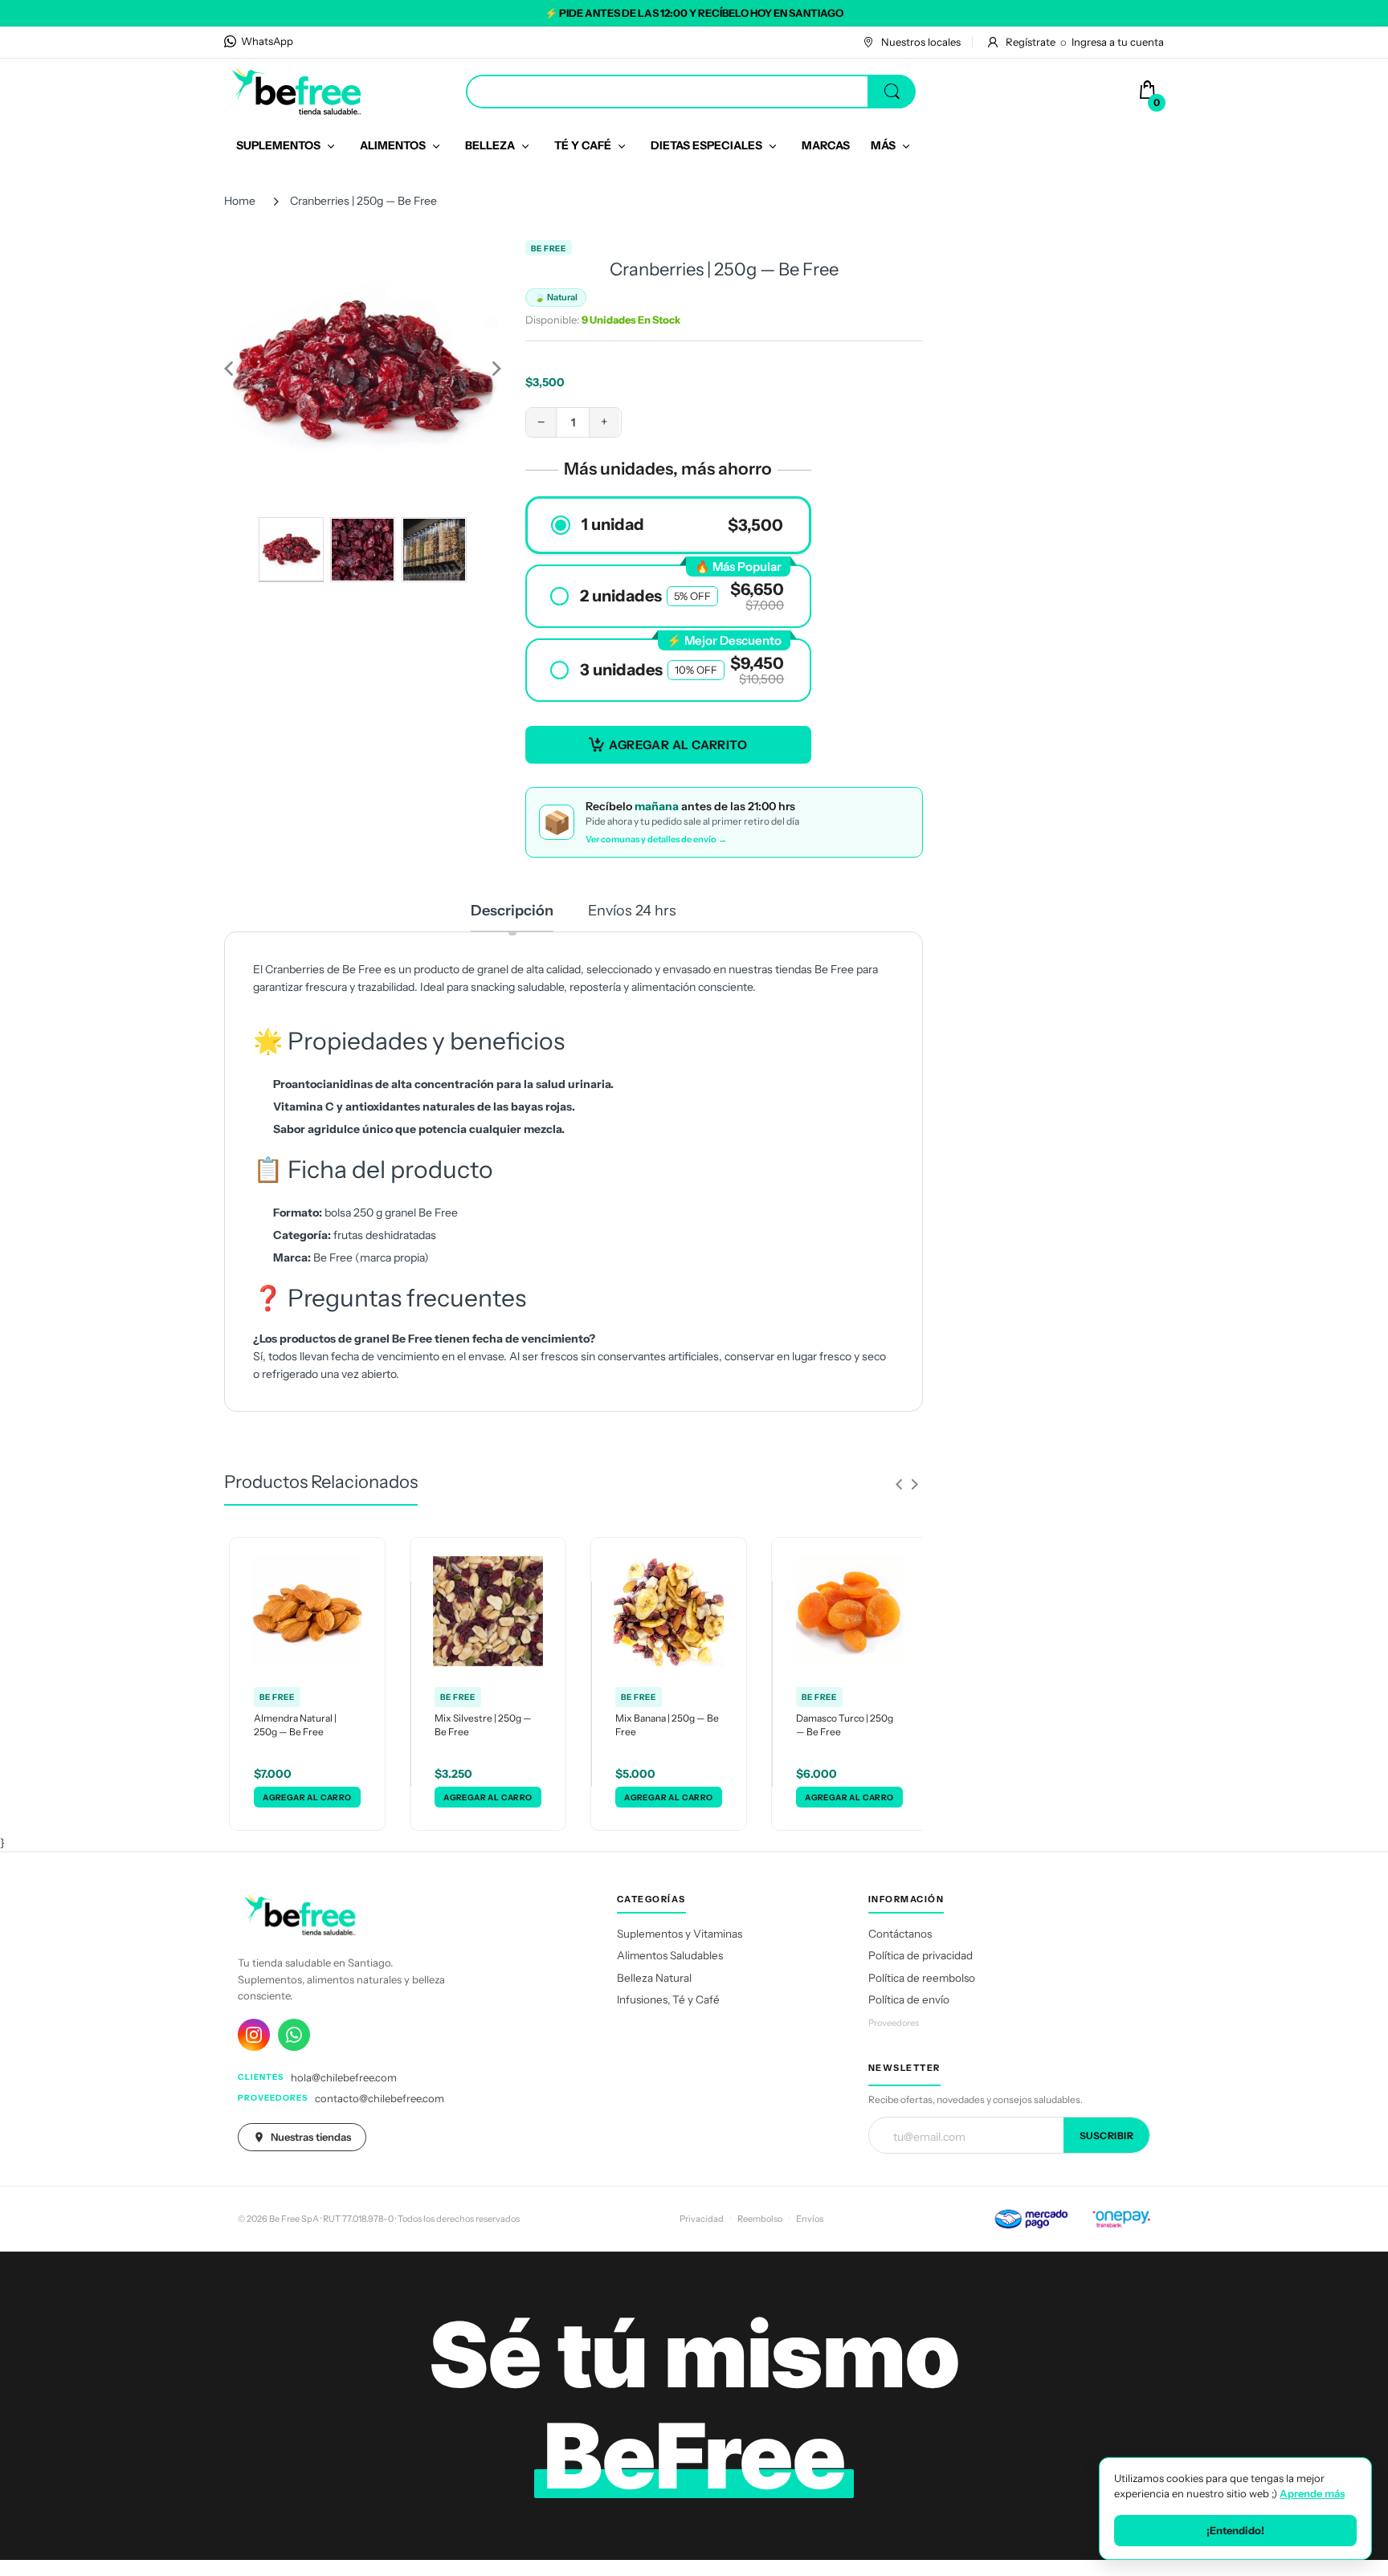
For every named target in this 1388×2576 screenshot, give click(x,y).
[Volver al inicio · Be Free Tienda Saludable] (296, 91)
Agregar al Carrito (678, 745)
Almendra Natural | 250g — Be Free (295, 1725)
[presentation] (899, 1484)
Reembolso (760, 2219)
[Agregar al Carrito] (307, 1797)
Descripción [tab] (512, 911)
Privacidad (702, 2219)
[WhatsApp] (294, 2035)
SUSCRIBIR (1107, 2136)
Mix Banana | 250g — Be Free (667, 1725)
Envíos (810, 2219)
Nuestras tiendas (311, 2137)
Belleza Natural (654, 1978)
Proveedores (894, 2023)
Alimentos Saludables (670, 1955)
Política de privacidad (921, 1955)
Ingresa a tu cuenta (1118, 42)
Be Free (549, 249)
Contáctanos (900, 1934)
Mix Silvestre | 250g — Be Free (483, 1725)
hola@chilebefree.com (344, 2077)
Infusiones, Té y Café (668, 1999)
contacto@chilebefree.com (380, 2098)
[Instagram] (254, 2035)
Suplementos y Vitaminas (680, 1934)
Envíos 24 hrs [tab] (632, 911)
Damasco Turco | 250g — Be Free (845, 1725)
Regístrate (1031, 42)
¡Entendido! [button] (1235, 2530)
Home (240, 201)
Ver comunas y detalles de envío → (656, 839)
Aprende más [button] (1312, 2493)
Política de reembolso (922, 1978)
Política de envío (909, 1999)
